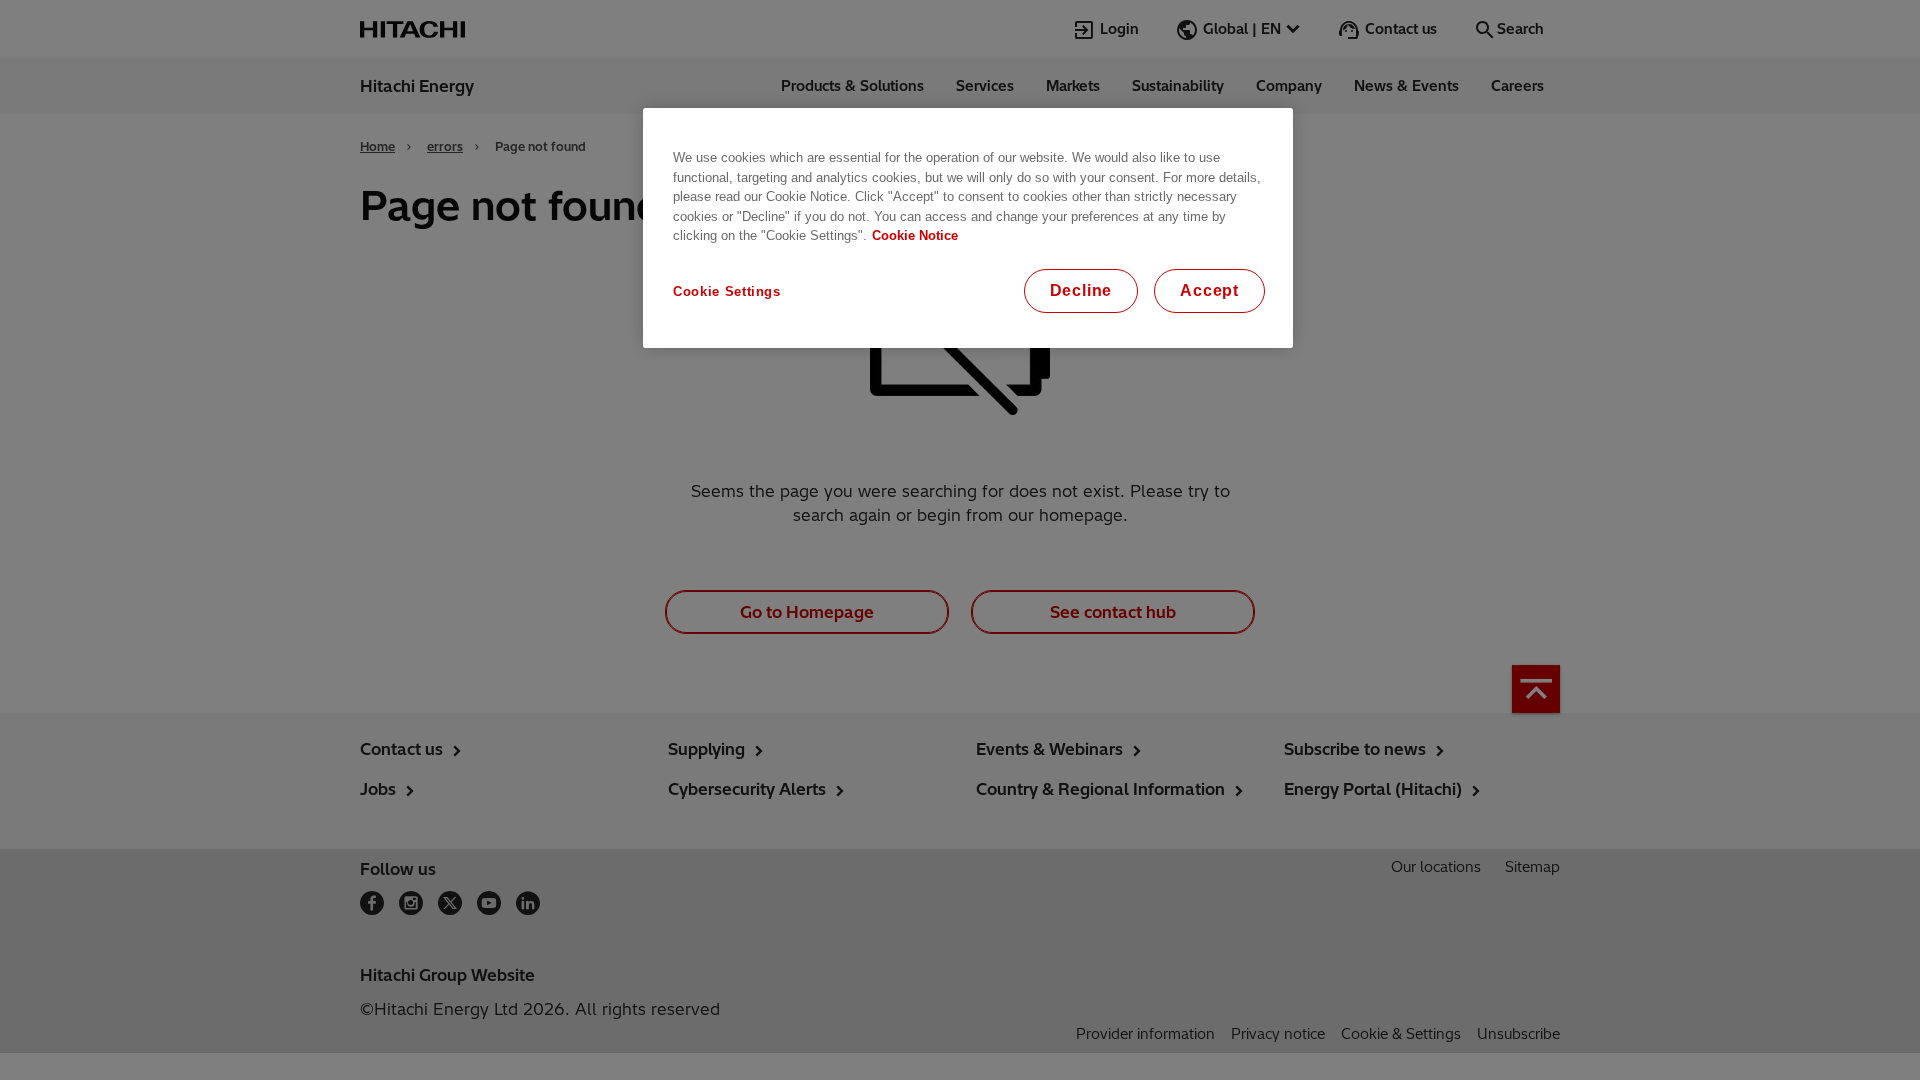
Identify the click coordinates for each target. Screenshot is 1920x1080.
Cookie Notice (915, 235)
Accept (1209, 290)
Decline (1081, 290)
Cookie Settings (727, 291)
